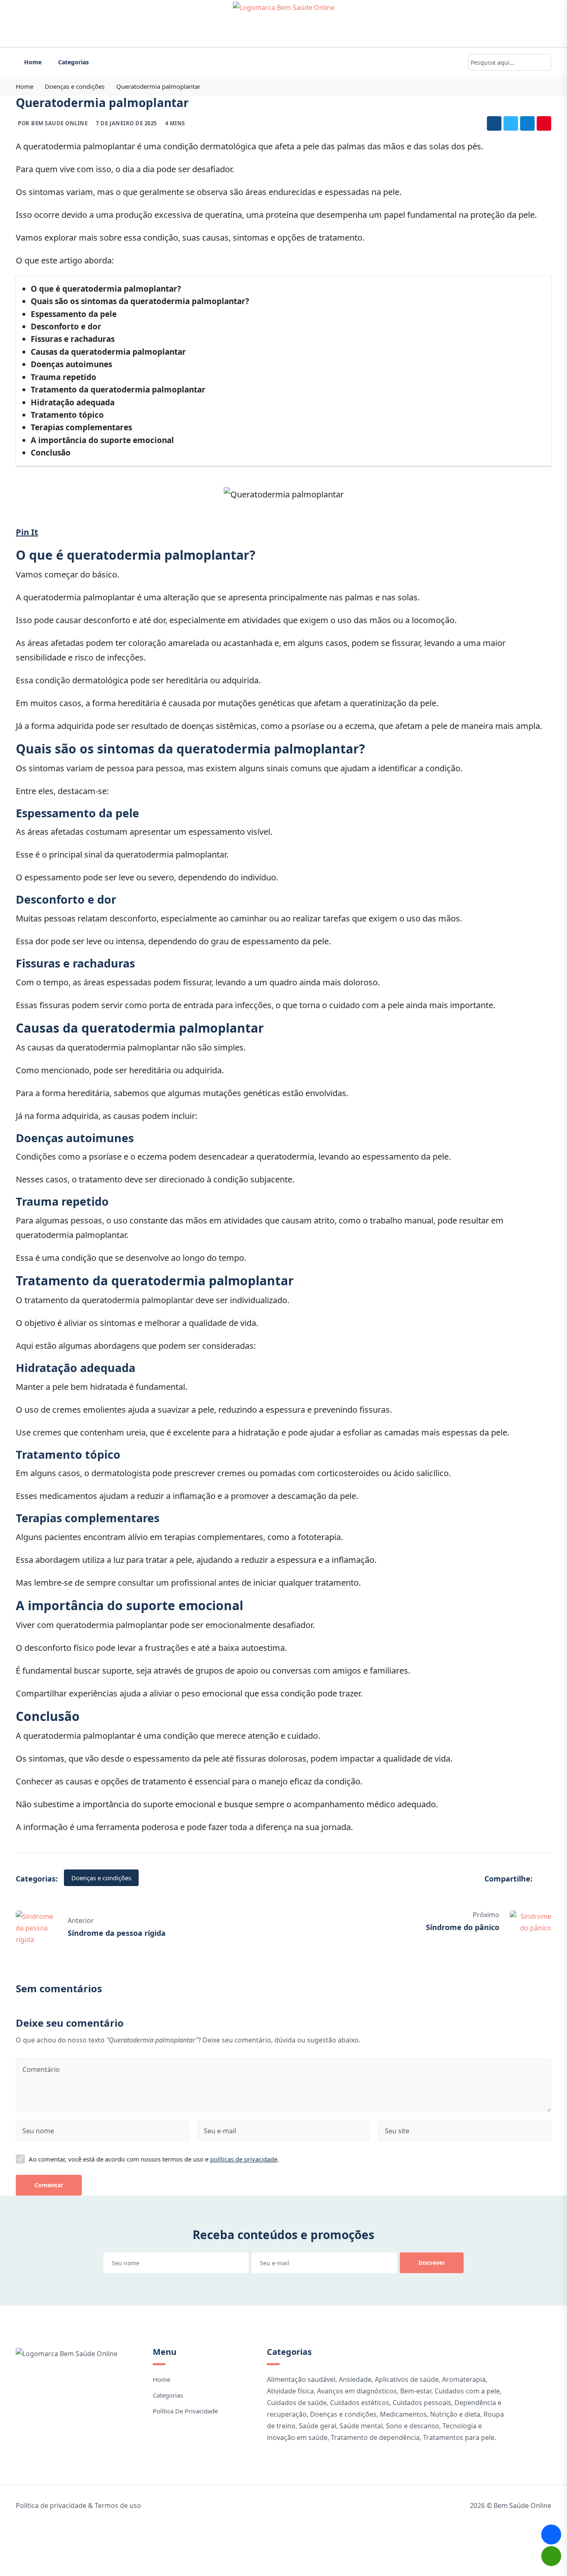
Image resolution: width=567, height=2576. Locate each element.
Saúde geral (318, 2426)
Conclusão (51, 453)
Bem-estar (416, 2391)
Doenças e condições (75, 86)
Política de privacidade (185, 2411)
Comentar (49, 2185)
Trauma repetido (64, 377)
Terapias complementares (81, 427)
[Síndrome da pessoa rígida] (37, 1927)
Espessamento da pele (74, 314)
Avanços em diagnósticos (357, 2391)
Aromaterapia (464, 2379)
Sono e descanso (413, 2426)
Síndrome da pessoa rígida (117, 1933)
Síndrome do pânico (463, 1927)
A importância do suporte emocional (102, 440)
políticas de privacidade (244, 2159)
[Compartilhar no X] (511, 123)
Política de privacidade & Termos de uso (78, 2505)
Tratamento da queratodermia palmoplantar (118, 390)
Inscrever (432, 2263)
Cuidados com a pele (467, 2391)
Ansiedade (355, 2379)
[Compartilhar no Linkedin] (527, 123)
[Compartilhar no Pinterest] (544, 123)
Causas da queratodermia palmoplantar (108, 352)
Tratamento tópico (67, 415)
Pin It (27, 532)
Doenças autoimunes (71, 364)
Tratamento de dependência (375, 2437)
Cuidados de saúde (297, 2403)
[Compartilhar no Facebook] (494, 123)
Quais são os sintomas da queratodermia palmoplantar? (140, 301)
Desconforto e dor (66, 327)
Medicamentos (403, 2414)
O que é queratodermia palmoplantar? (106, 289)
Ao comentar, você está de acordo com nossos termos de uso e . (154, 2159)
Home (33, 62)
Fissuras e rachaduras (73, 339)
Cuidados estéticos (360, 2403)
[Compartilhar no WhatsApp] (551, 2556)
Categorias (73, 62)
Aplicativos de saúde (407, 2379)
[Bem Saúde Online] (283, 24)
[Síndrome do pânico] (530, 1921)
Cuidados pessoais (422, 2403)
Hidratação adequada (73, 402)
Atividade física (290, 2391)
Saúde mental (361, 2426)
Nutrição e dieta (455, 2414)
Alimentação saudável (301, 2379)
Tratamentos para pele (459, 2437)
